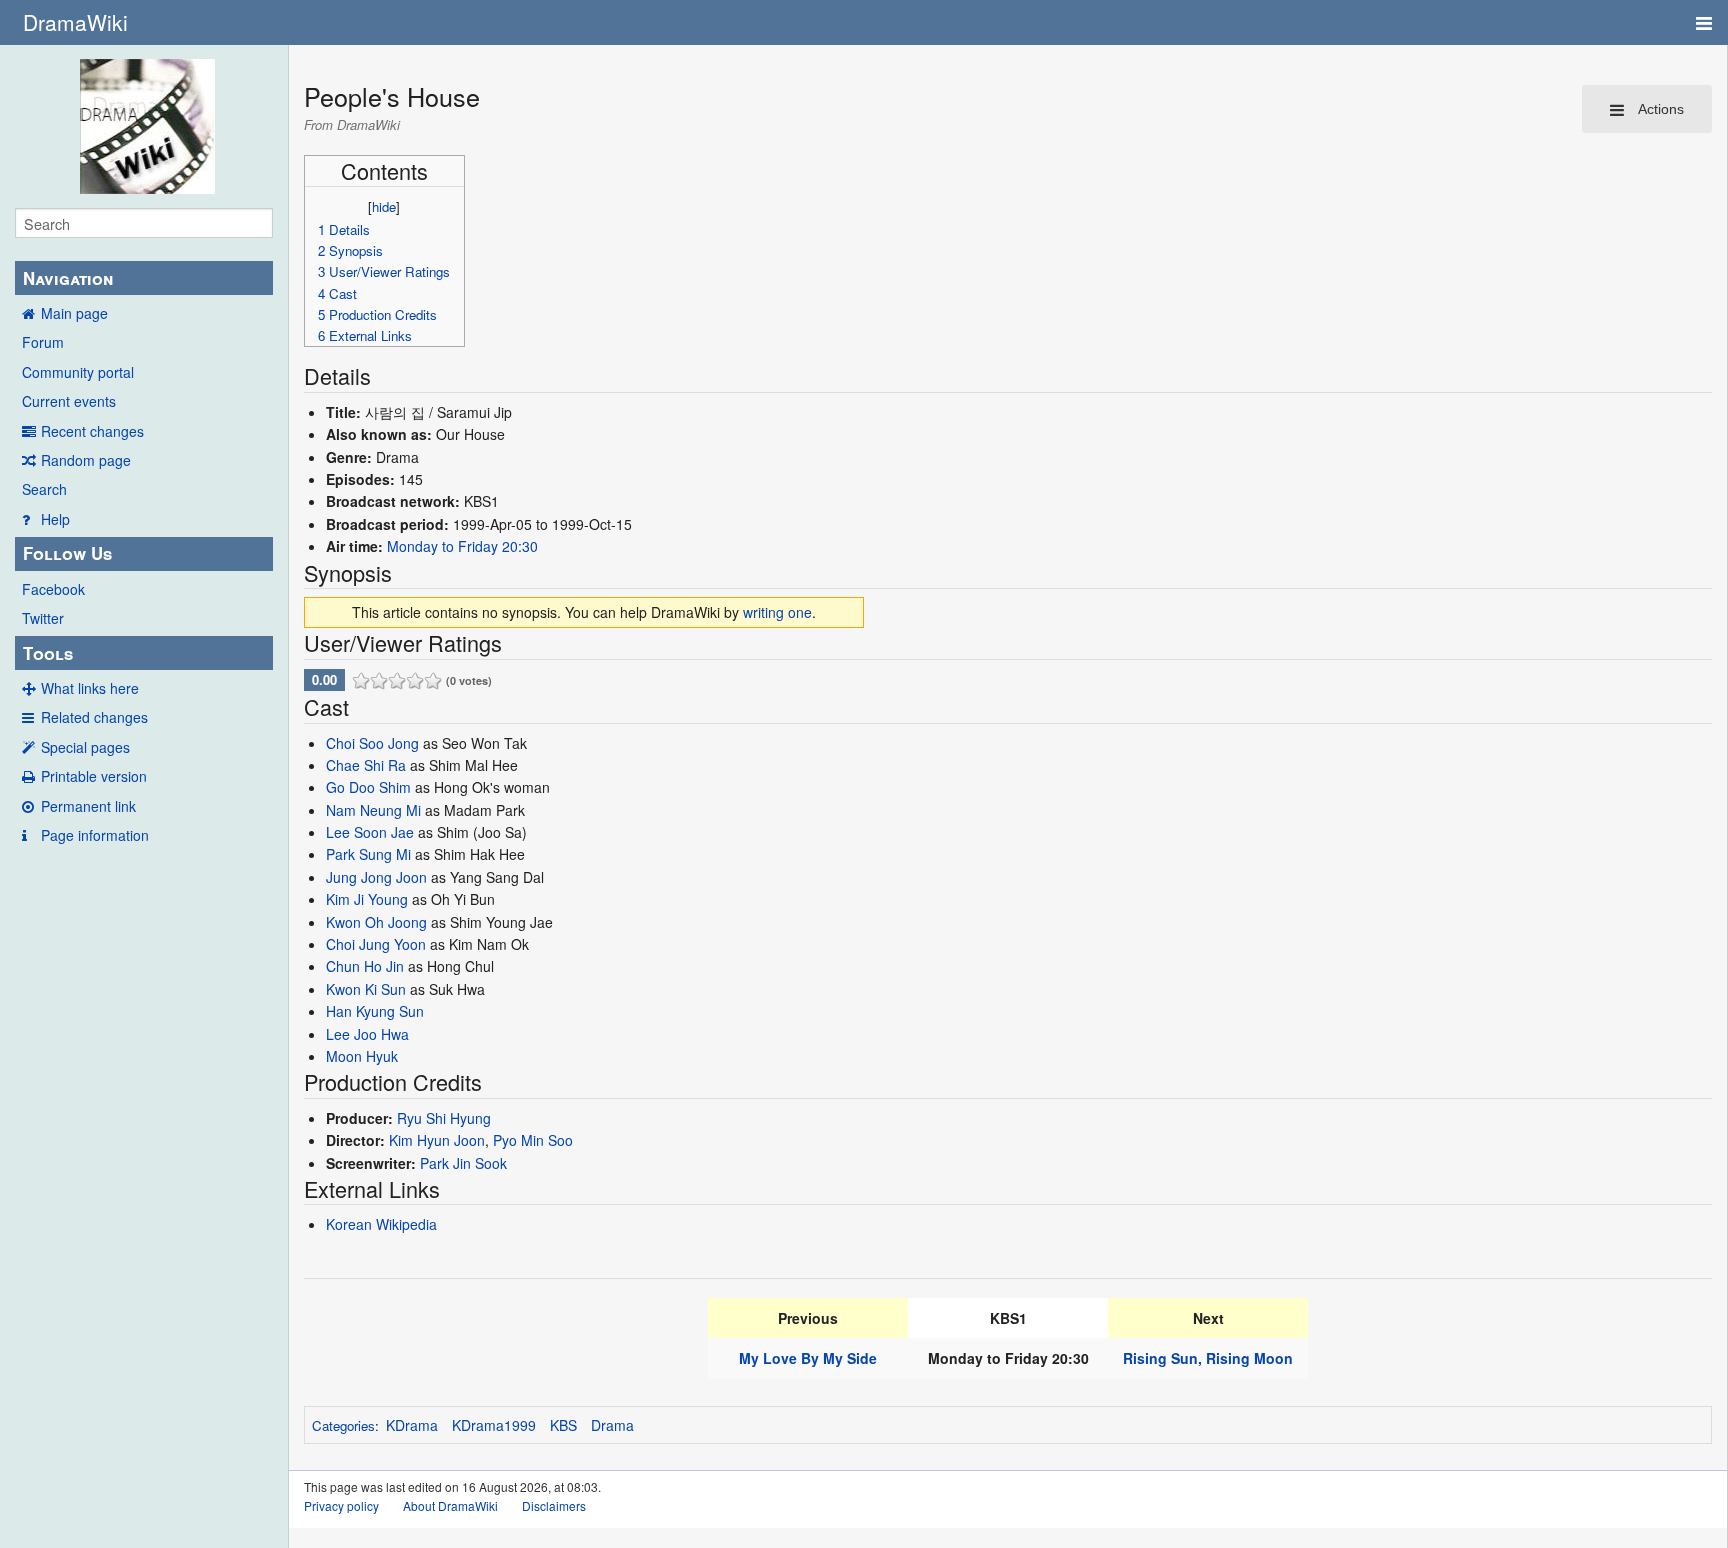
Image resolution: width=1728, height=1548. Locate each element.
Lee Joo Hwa (367, 1034)
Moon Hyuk (362, 1056)
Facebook (53, 589)
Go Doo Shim (368, 787)
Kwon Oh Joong (376, 922)
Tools (48, 653)
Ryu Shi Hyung (444, 1118)
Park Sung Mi (368, 854)
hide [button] (384, 206)
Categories (343, 1425)
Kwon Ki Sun (366, 989)
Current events (69, 401)
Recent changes (92, 431)
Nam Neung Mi (373, 810)
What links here (90, 688)
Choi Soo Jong (372, 743)
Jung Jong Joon (376, 877)
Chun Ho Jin (365, 966)
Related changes (94, 717)
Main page (74, 313)
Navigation (68, 278)
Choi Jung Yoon (376, 944)
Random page (86, 460)
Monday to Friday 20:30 (462, 546)
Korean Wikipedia (381, 1224)
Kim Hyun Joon (437, 1140)
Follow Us (67, 553)
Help (55, 519)
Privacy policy (341, 1505)
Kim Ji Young (367, 899)
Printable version (94, 776)
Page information (95, 835)
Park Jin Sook (463, 1163)
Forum (43, 342)
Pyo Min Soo (533, 1140)
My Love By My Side (808, 1358)
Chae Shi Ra (366, 765)
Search (44, 489)
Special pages (85, 747)
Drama (612, 1425)
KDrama (412, 1425)
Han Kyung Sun (375, 1011)
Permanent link (88, 806)
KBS (563, 1425)
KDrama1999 (494, 1425)
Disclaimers (554, 1505)
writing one (777, 612)
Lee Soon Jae (370, 832)
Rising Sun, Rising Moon (1208, 1358)
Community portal (78, 372)
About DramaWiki (450, 1505)
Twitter (43, 618)
